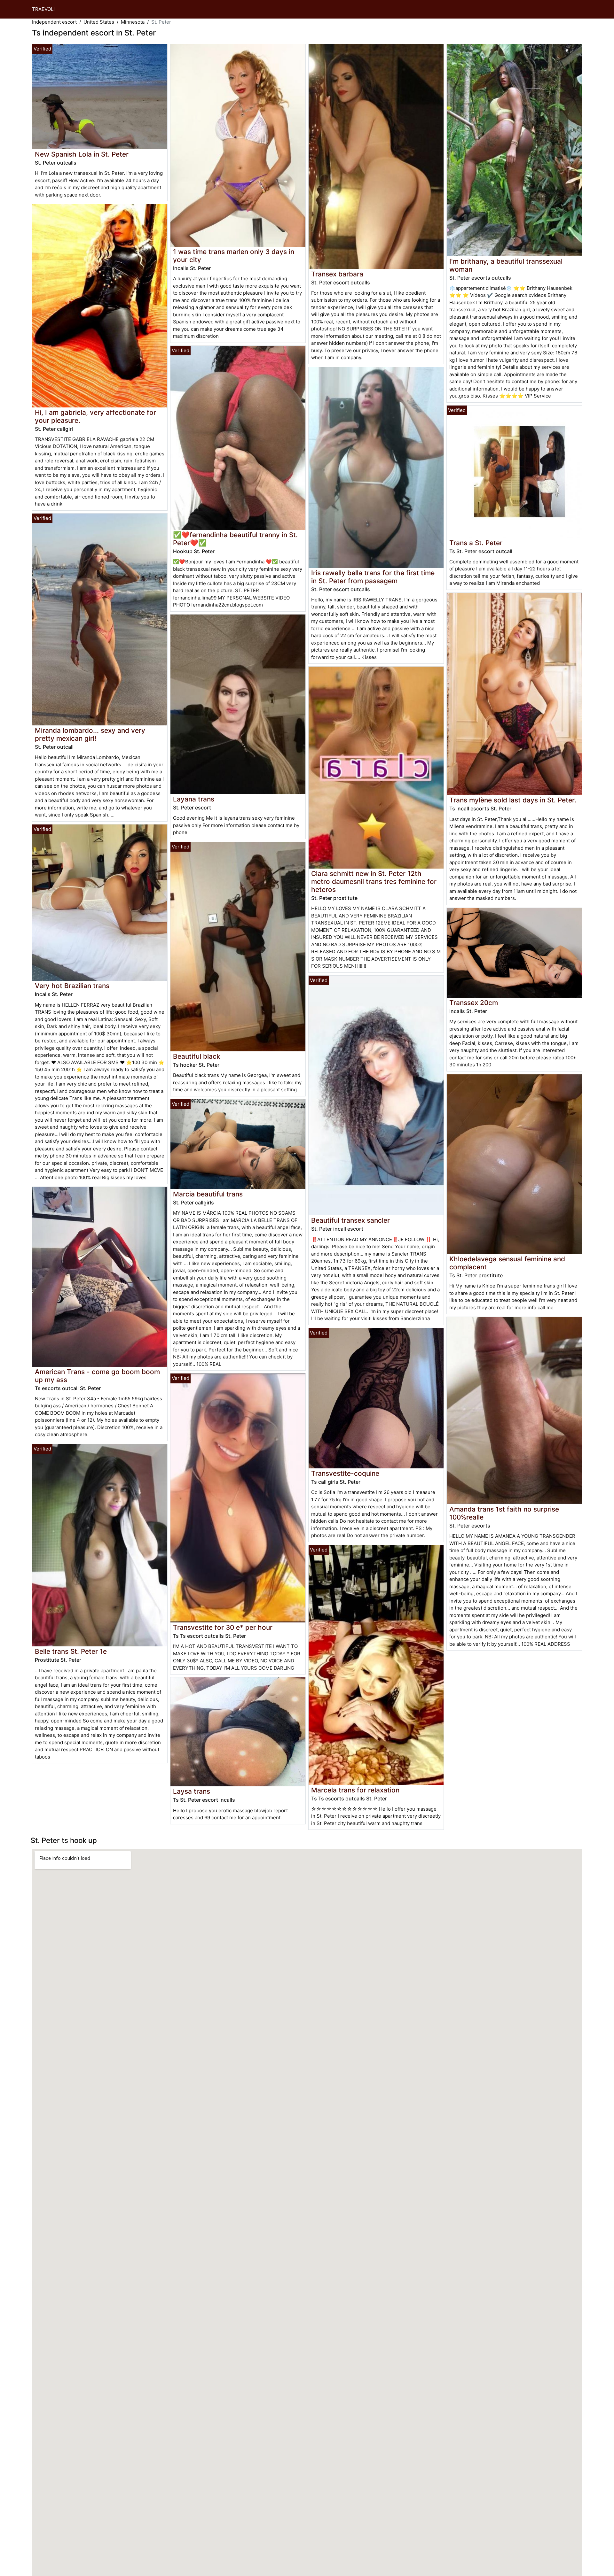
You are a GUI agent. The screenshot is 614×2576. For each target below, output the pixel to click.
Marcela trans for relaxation (355, 1790)
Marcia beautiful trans (208, 1194)
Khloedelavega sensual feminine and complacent (507, 1263)
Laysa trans (192, 1791)
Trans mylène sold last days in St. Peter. (513, 800)
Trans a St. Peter (476, 543)
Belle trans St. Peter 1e (71, 1651)
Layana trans (194, 799)
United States (99, 22)
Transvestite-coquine (345, 1473)
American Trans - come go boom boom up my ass (97, 1376)
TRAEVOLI (43, 9)
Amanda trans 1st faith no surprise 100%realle (504, 1513)
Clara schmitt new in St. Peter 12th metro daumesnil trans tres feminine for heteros (374, 882)
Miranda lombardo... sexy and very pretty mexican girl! (90, 734)
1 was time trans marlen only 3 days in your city (234, 256)
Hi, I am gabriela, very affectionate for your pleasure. (95, 416)
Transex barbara (337, 274)
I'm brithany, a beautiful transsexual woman (506, 265)
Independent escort (54, 22)
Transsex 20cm (474, 1003)
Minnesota (133, 22)
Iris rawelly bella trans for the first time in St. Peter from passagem (373, 577)
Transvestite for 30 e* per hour (223, 1627)
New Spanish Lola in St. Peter (82, 154)
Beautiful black (197, 1056)
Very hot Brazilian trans (72, 986)
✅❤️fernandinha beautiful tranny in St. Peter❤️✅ (235, 539)
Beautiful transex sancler (350, 1220)
